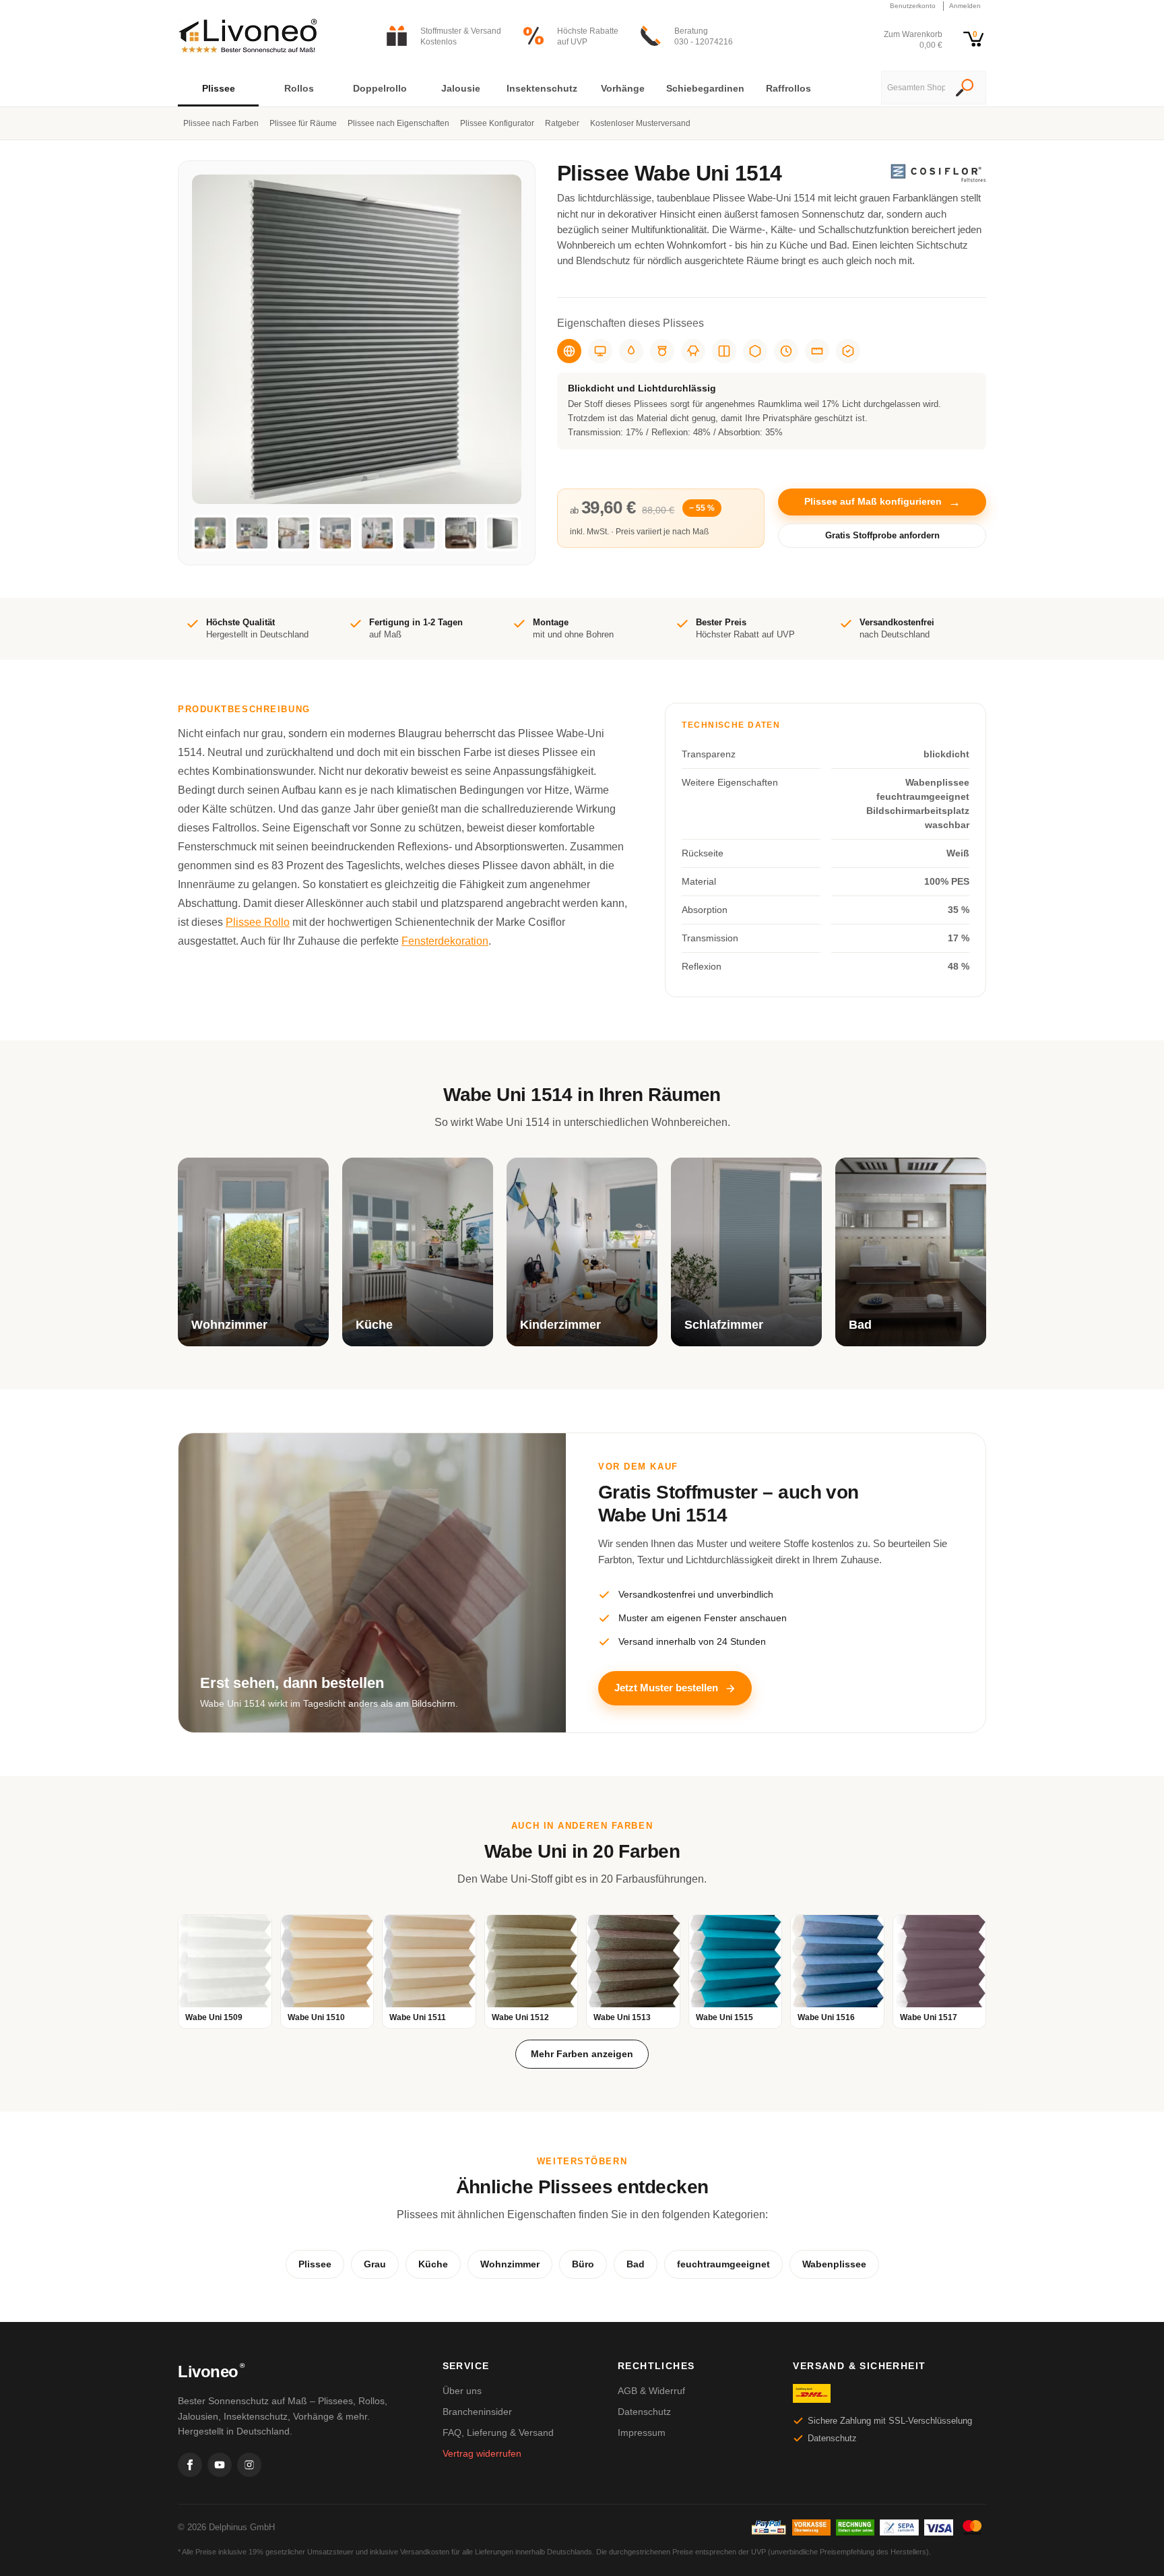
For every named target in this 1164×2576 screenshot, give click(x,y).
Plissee (315, 2264)
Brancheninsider (477, 2412)
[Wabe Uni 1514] (503, 533)
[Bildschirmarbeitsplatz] (600, 351)
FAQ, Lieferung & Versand (498, 2432)
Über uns (462, 2391)
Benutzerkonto (913, 6)
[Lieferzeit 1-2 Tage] (786, 351)
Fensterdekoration (445, 941)
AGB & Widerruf (651, 2391)
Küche (433, 2264)
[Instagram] (249, 2465)
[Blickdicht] (569, 351)
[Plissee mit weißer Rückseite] (724, 351)
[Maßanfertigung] (817, 351)
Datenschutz (644, 2412)
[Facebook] (190, 2465)
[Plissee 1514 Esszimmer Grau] (335, 533)
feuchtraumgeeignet (723, 2264)
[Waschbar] (662, 351)
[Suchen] (965, 89)
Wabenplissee (834, 2264)
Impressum (642, 2432)
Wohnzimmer (510, 2264)
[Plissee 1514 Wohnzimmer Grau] (210, 533)
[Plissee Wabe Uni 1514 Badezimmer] (461, 533)
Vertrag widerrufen (482, 2453)
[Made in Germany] (755, 351)
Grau (375, 2264)
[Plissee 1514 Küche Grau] (252, 533)
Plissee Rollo (258, 922)
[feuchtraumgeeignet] (631, 351)
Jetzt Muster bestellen (666, 1688)
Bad (636, 2264)
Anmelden (965, 6)
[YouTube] (220, 2465)
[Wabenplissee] (693, 351)
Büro (583, 2264)
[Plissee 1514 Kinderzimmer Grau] (377, 533)
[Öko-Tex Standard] (848, 351)
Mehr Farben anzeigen (582, 2054)
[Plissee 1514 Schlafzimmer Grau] (419, 533)
